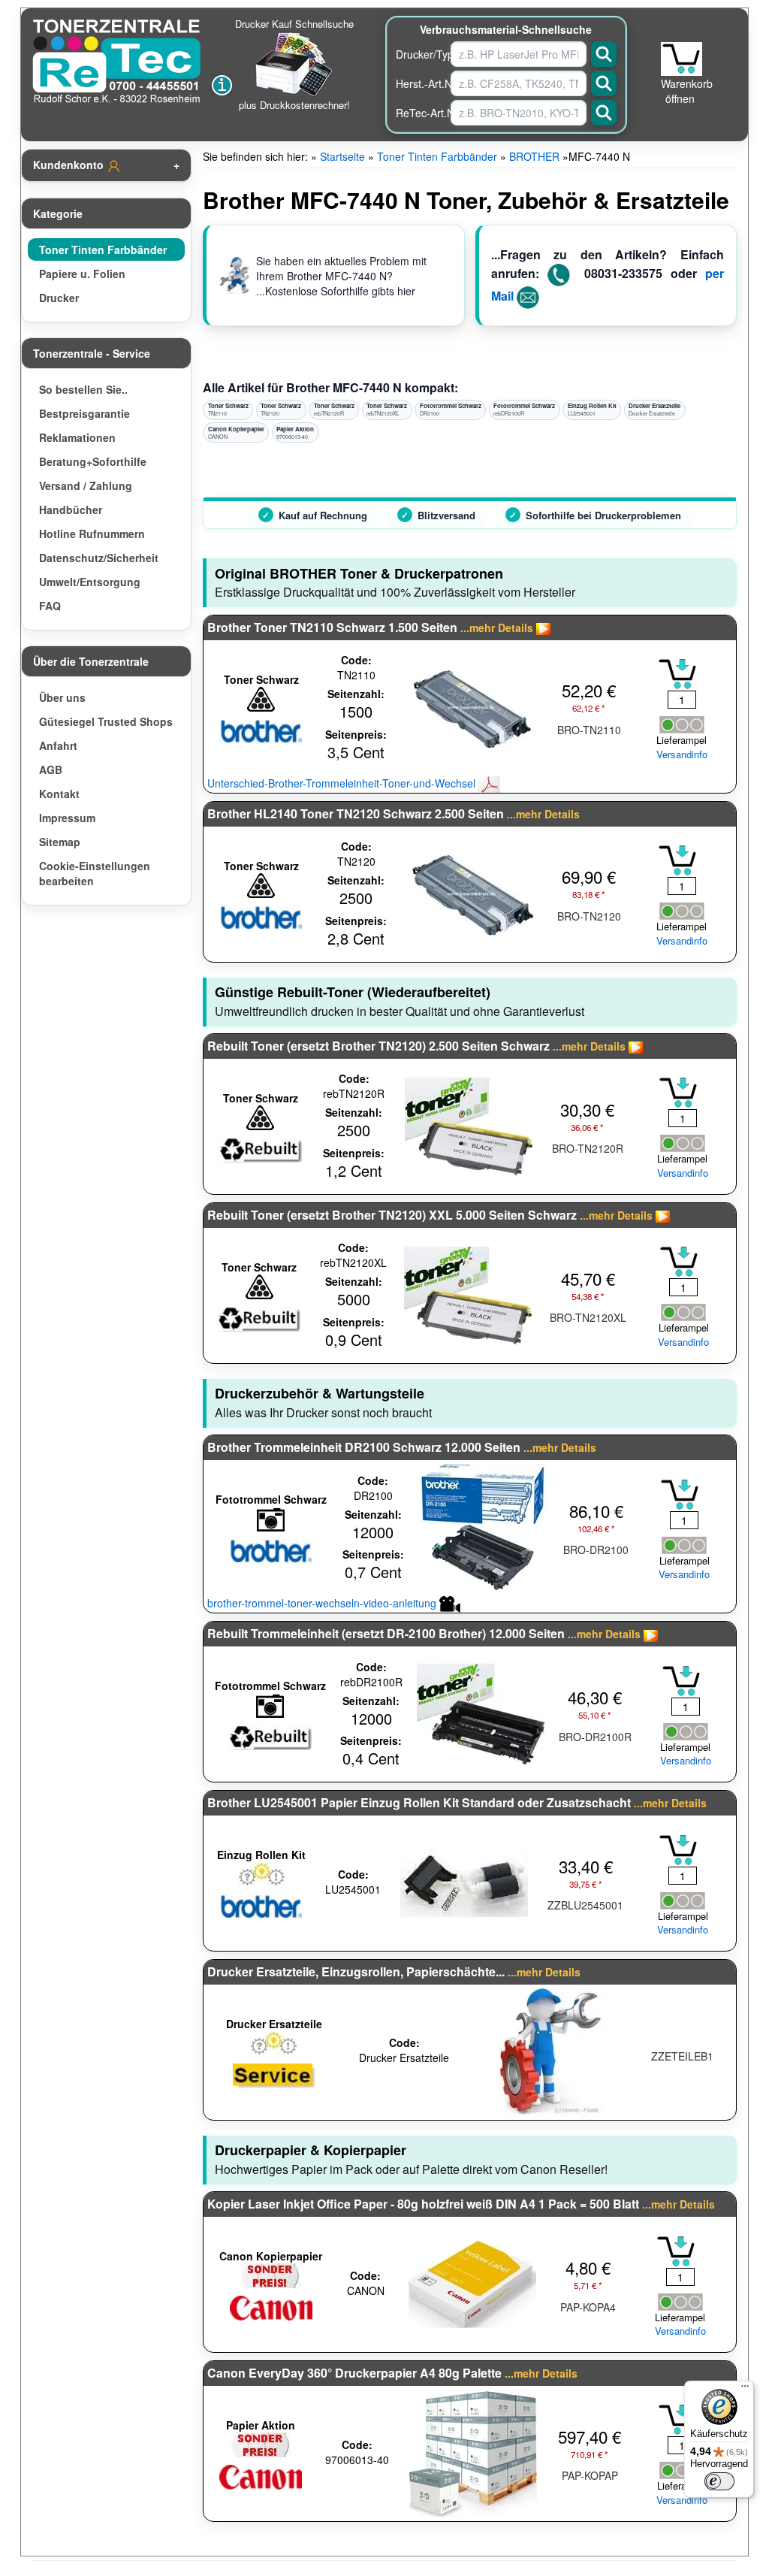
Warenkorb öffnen (687, 91)
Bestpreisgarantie (84, 413)
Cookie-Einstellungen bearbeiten (95, 873)
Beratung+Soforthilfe (93, 461)
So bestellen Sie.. (83, 389)
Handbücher (71, 509)
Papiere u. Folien (82, 274)
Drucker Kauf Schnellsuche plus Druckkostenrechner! (294, 64)
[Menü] (745, 2390)
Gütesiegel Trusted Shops (106, 721)
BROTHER (534, 156)
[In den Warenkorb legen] (677, 674)
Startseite (342, 156)
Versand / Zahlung (86, 485)
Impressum (67, 818)
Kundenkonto (70, 165)
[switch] (719, 2481)
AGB (51, 769)
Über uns (62, 697)
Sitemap (60, 842)
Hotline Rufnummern (92, 534)
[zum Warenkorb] (682, 59)
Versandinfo (682, 754)
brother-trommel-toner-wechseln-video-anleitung (323, 1603)
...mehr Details (497, 627)
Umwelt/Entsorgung (90, 582)
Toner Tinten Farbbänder (103, 249)
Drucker (59, 298)
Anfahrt (58, 745)
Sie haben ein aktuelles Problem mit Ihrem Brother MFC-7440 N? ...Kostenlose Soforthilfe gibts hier (341, 276)
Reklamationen (77, 437)
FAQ (50, 606)
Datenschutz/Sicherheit (99, 558)
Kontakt (59, 794)
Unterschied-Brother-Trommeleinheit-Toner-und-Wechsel (343, 783)
